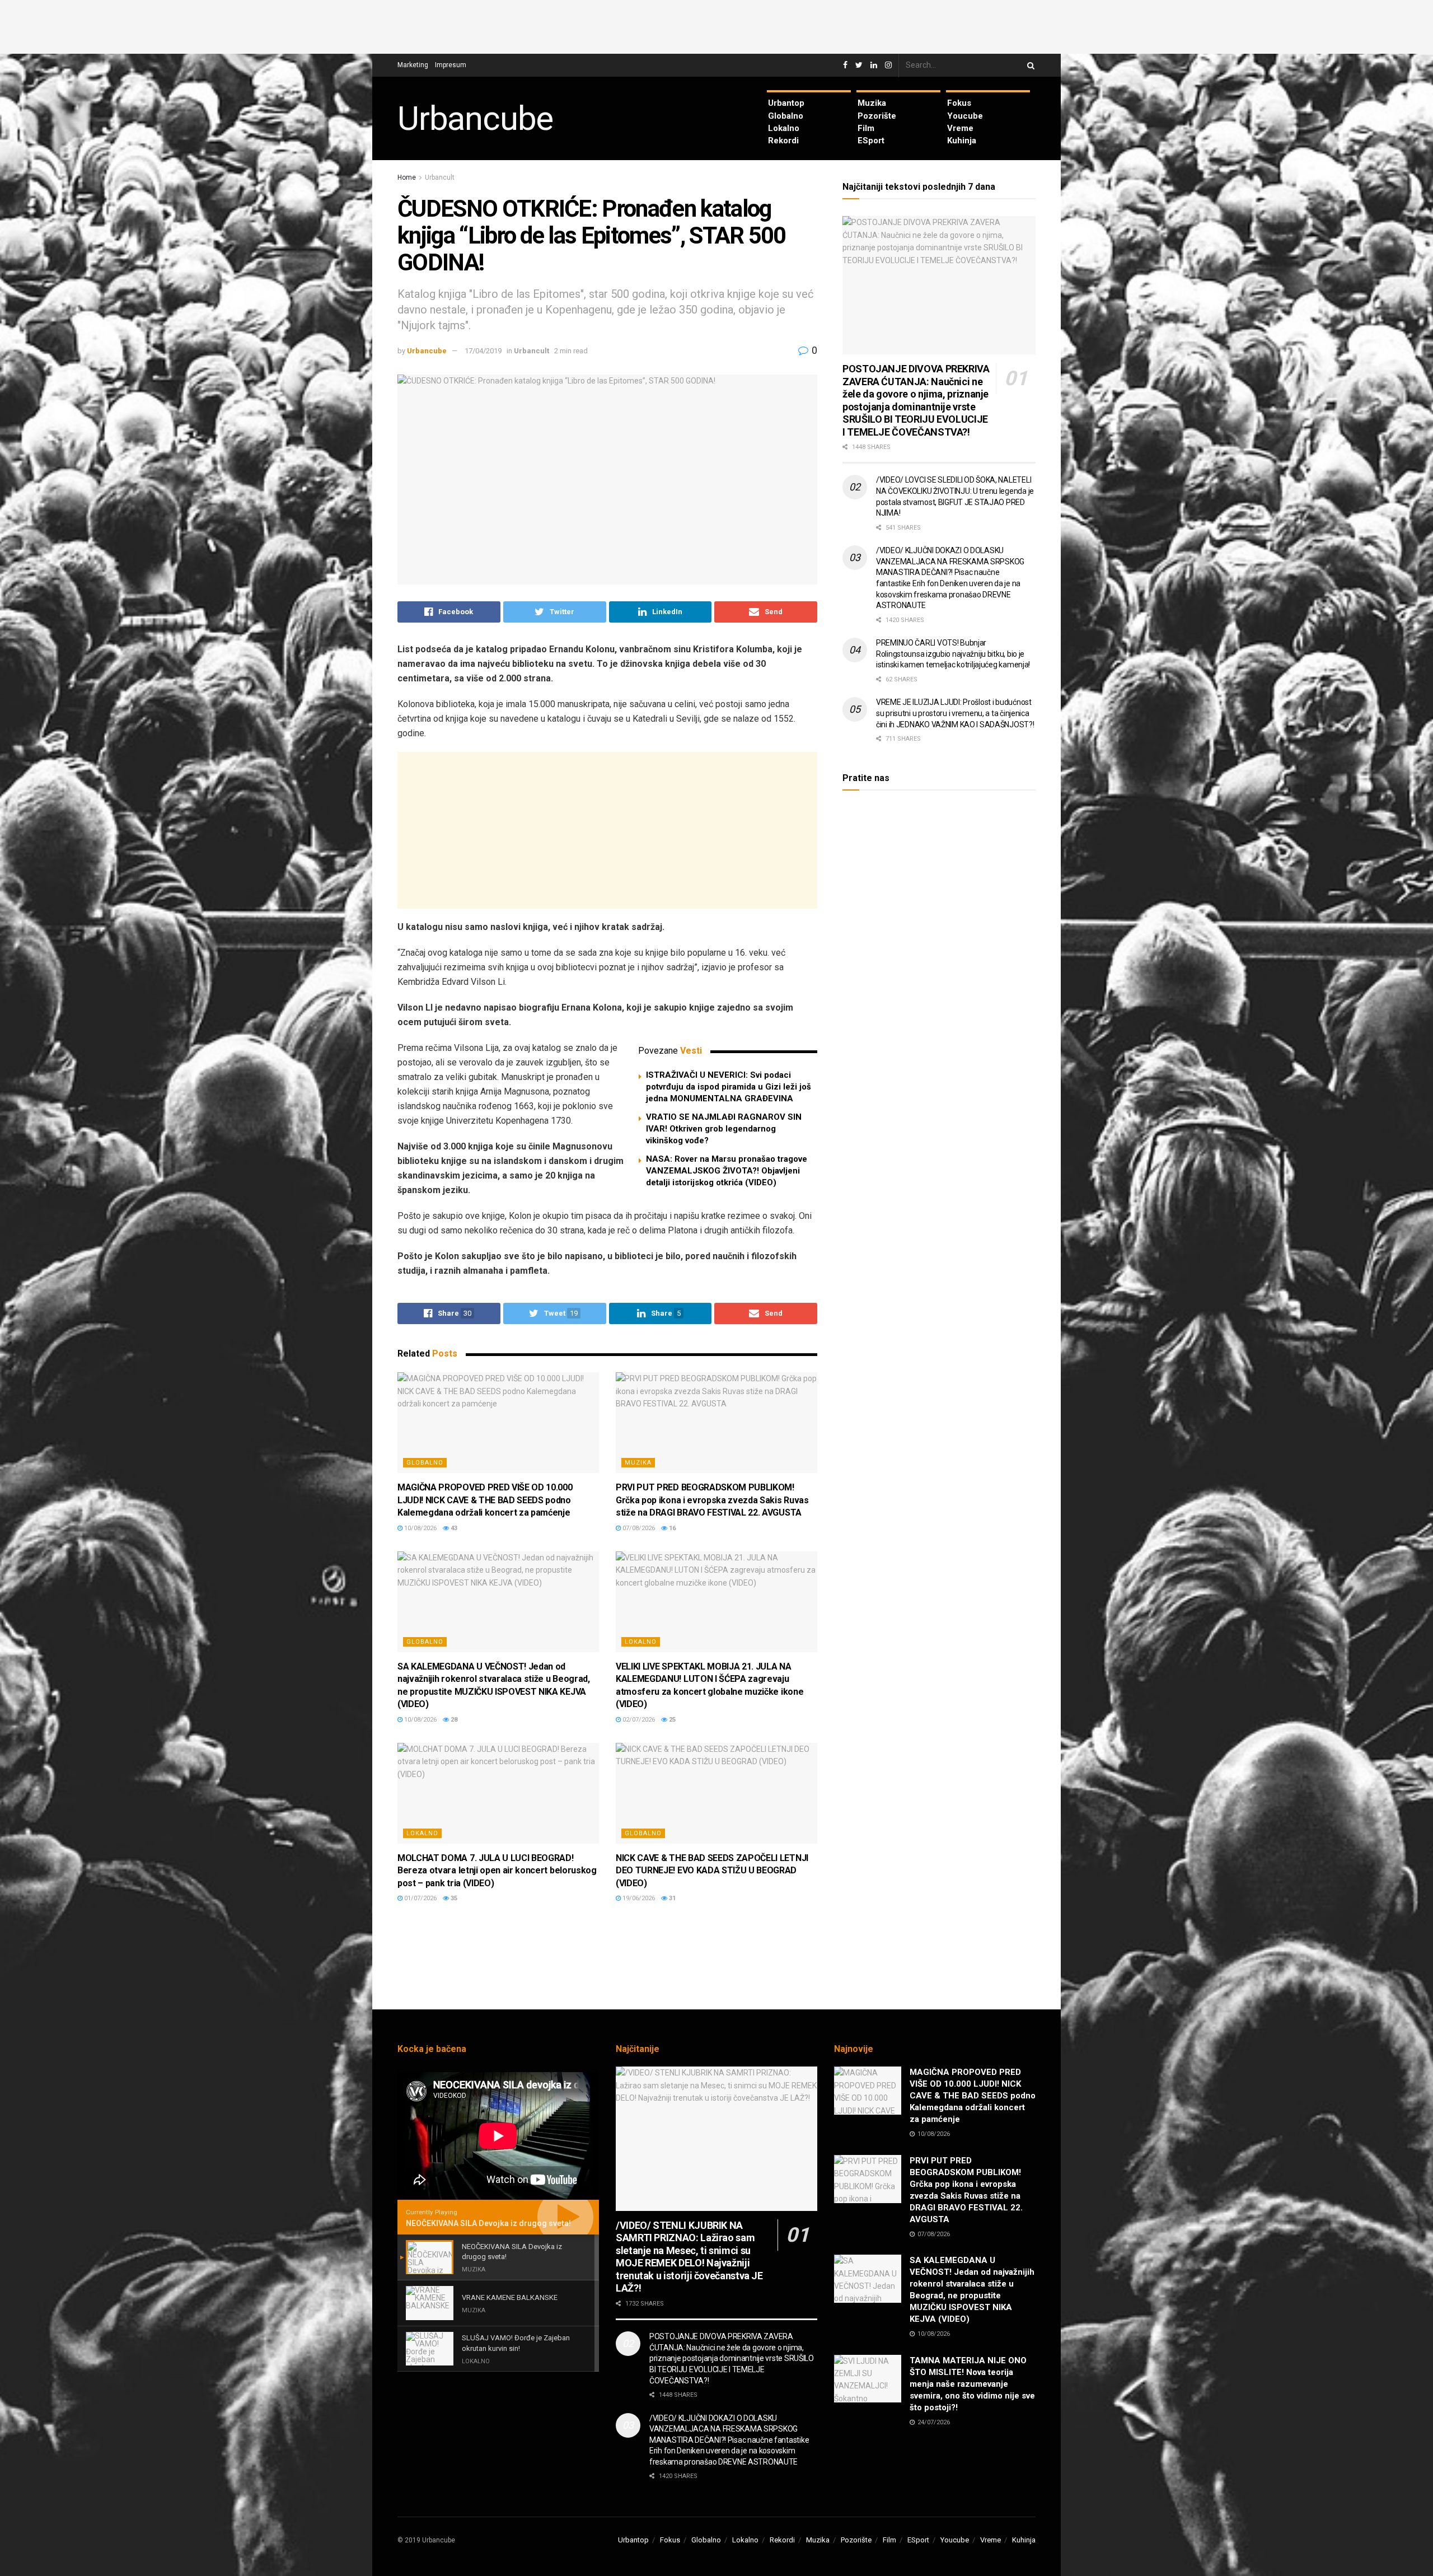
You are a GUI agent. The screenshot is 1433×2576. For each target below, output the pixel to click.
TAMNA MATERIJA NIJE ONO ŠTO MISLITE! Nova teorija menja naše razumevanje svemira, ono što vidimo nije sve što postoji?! (972, 2384)
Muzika (872, 103)
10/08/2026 (420, 1528)
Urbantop (786, 103)
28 (453, 1720)
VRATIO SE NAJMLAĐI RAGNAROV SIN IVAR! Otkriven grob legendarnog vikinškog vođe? (724, 1129)
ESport (871, 141)
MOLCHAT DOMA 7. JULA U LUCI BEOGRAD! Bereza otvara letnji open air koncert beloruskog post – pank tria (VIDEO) (497, 1871)
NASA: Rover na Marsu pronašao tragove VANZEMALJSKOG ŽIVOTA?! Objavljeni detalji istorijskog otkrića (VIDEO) (727, 1171)
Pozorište (877, 116)
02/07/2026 (638, 1720)
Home (407, 177)
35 (453, 1898)
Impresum (451, 65)
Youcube (965, 116)
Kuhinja (962, 141)
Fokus (959, 103)
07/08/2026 (638, 1528)
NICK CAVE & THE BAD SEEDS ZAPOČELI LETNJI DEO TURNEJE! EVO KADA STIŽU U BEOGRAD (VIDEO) (712, 1871)
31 (671, 1898)
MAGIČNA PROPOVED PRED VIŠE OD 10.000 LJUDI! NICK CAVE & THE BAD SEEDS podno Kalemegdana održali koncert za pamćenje (485, 1500)
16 (671, 1528)
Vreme (960, 128)
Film (866, 128)
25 (671, 1720)
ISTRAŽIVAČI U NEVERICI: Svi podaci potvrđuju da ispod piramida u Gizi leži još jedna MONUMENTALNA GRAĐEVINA (729, 1087)
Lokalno (784, 128)
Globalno (786, 116)
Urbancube (475, 119)
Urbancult (440, 177)
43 (453, 1528)
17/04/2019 (483, 351)
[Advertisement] (716, 25)
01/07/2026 (420, 1898)
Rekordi (783, 141)
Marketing (413, 65)
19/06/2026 (638, 1898)
